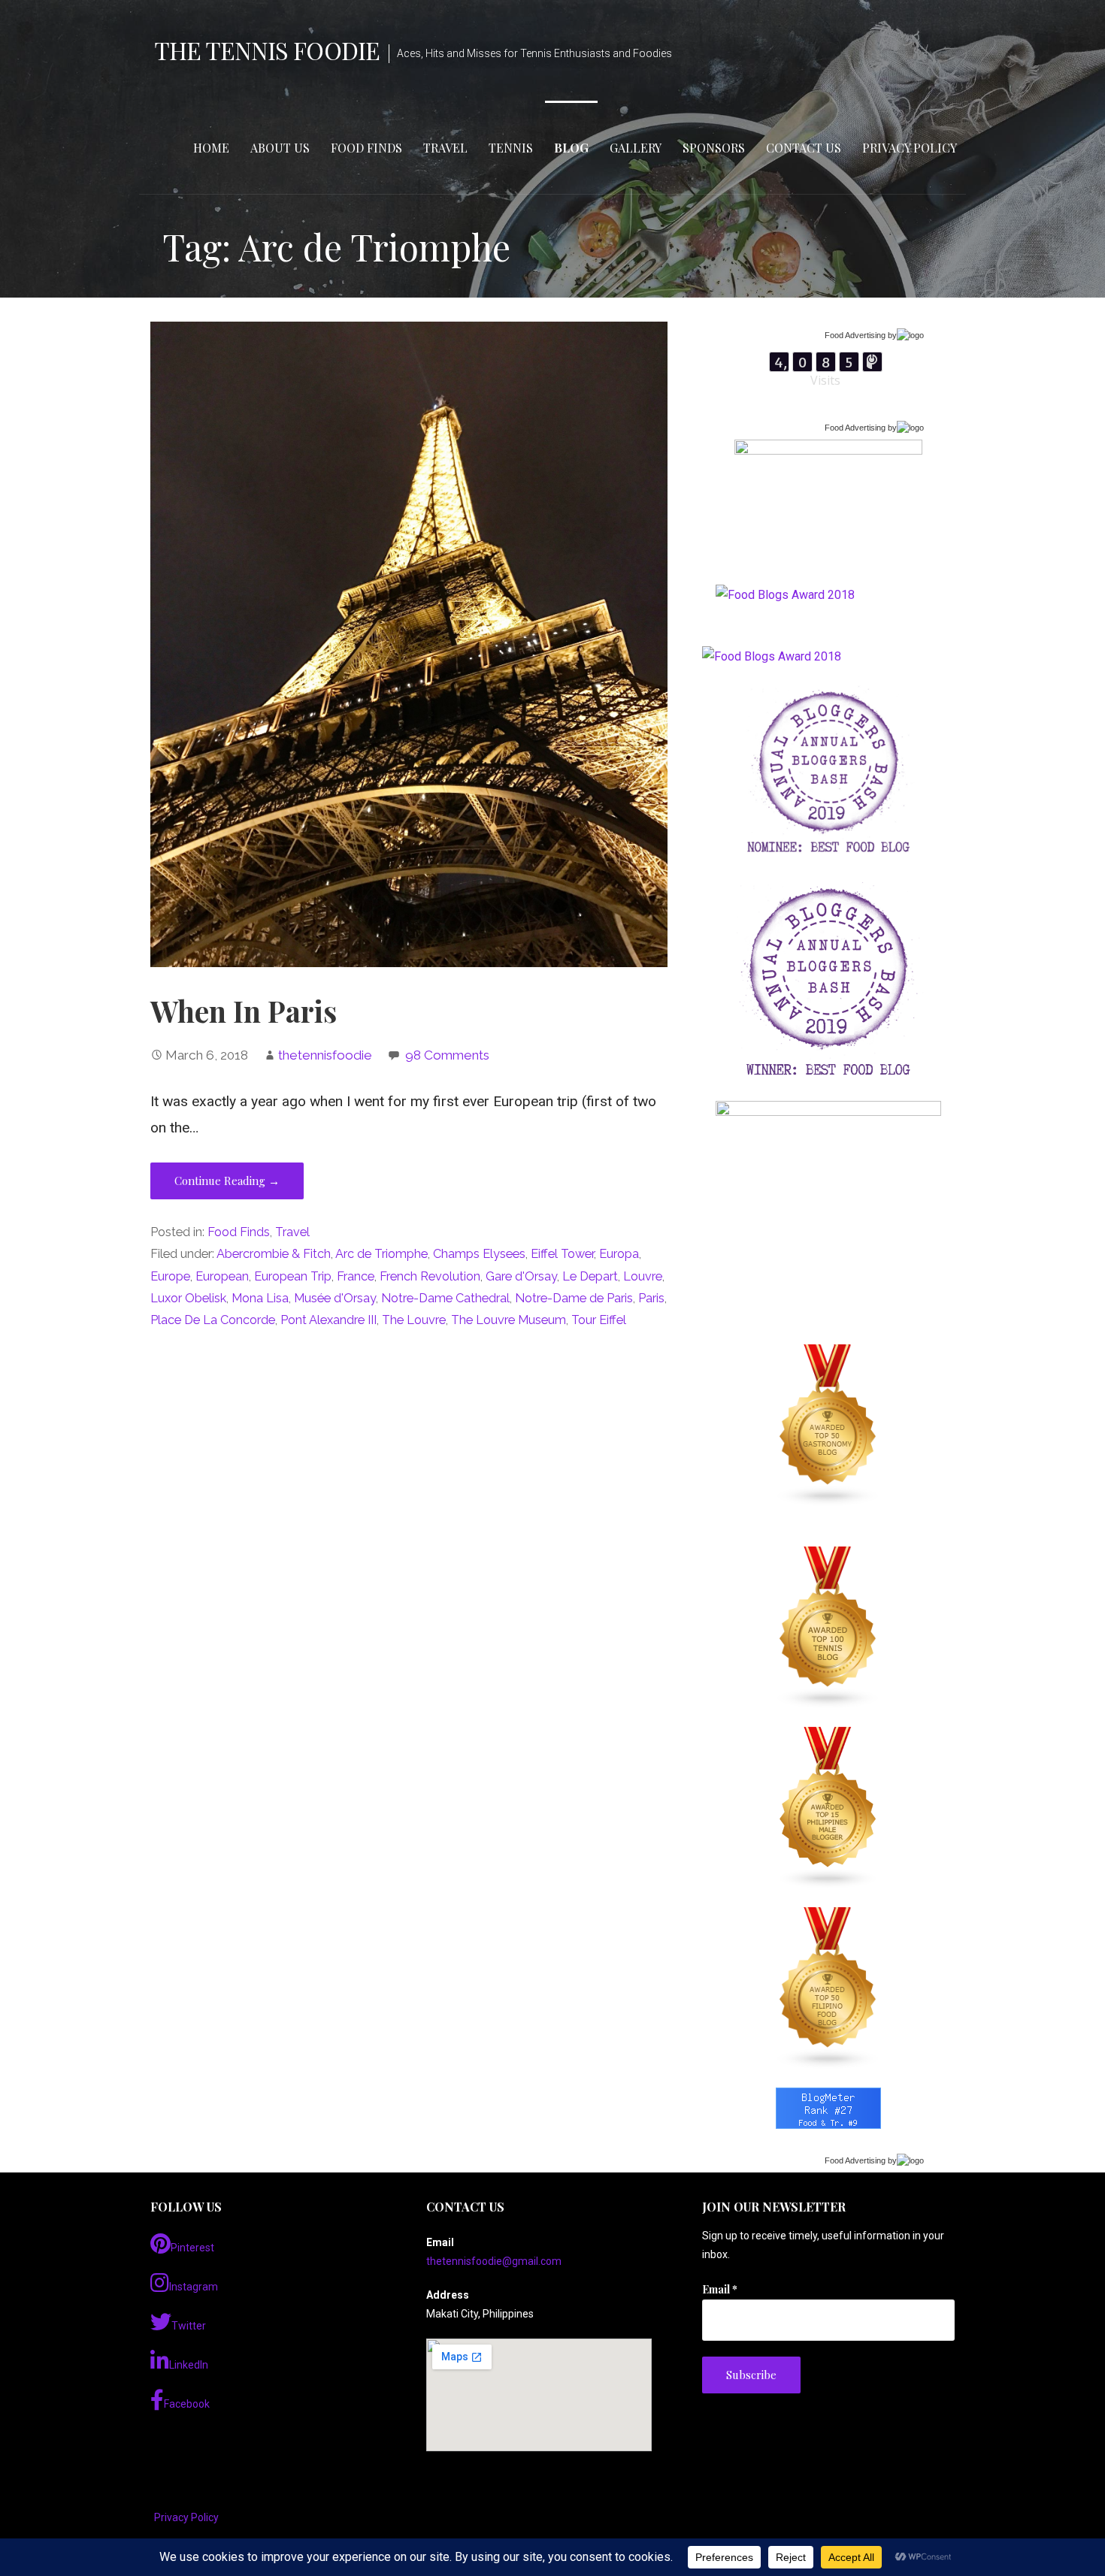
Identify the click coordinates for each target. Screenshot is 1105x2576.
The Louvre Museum (509, 1320)
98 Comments (447, 1055)
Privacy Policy (910, 148)
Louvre (643, 1276)
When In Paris (244, 1011)
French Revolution (430, 1276)
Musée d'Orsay (335, 1298)
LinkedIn (189, 2365)
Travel (445, 148)
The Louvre (414, 1320)
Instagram (194, 2287)
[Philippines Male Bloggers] (828, 1808)
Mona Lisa (260, 1298)
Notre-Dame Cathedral (445, 1298)
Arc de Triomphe (381, 1254)
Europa (619, 1254)
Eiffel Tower (562, 1254)
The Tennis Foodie (267, 50)
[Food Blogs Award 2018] (772, 656)
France (356, 1276)
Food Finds (366, 148)
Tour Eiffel (599, 1320)
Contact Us (804, 148)
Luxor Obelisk (188, 1298)
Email (720, 2289)
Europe (170, 1276)
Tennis (511, 148)
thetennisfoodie (325, 1055)
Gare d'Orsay (521, 1276)
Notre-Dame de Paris (574, 1298)
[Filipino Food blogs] (828, 1988)
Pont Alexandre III (328, 1320)
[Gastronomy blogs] (828, 1426)
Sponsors (714, 148)
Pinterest (192, 2248)
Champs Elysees (479, 1254)
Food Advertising (855, 335)
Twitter (189, 2326)
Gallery (636, 148)
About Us (280, 148)
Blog (571, 148)
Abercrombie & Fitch (274, 1254)
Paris (651, 1298)
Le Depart (590, 1276)
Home (211, 148)
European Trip (293, 1276)
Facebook (187, 2404)
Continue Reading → (227, 1181)
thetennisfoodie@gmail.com (494, 2261)
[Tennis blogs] (828, 1628)
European (222, 1276)
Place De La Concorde (213, 1320)
